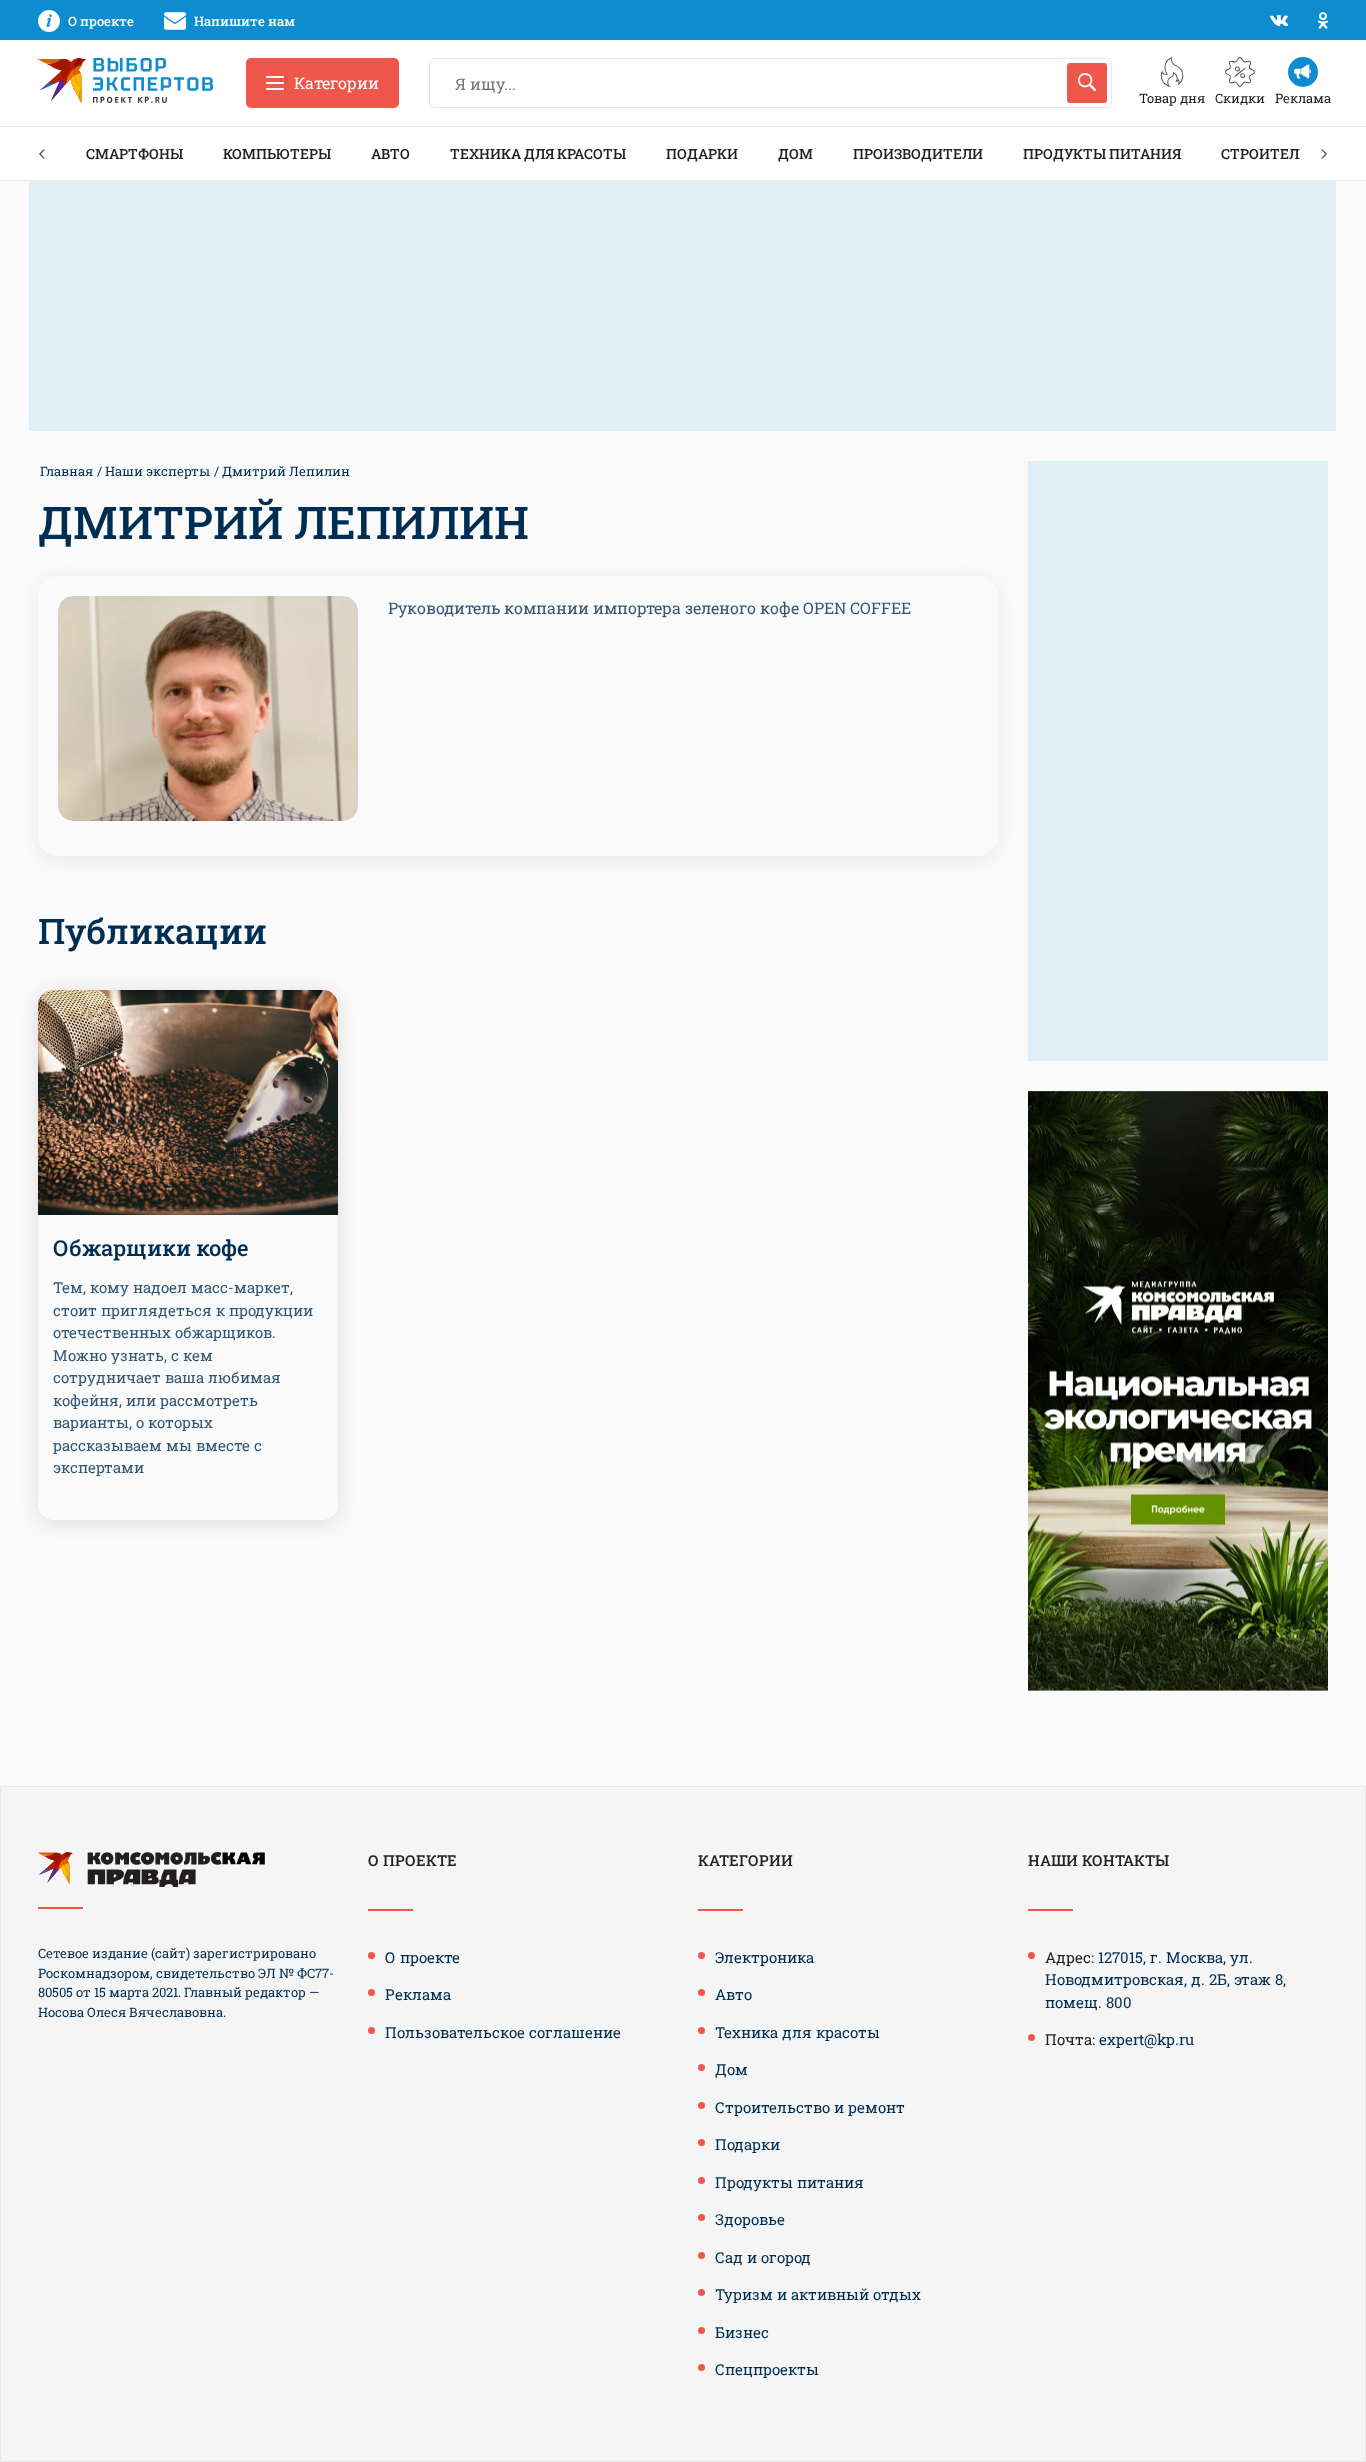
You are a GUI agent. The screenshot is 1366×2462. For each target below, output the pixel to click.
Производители (918, 153)
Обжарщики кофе (151, 1247)
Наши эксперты (157, 471)
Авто (390, 153)
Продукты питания (1102, 153)
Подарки (702, 153)
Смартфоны (134, 153)
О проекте (422, 1957)
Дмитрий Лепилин (286, 471)
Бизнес (742, 2332)
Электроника (764, 1957)
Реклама (418, 1994)
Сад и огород (763, 2257)
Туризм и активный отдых (818, 2294)
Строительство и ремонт (810, 2107)
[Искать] (1087, 83)
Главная (66, 471)
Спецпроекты (767, 2369)
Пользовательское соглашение (503, 2032)
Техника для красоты (538, 153)
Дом (795, 153)
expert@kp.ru (1146, 2039)
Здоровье (750, 2219)
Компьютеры (277, 153)
